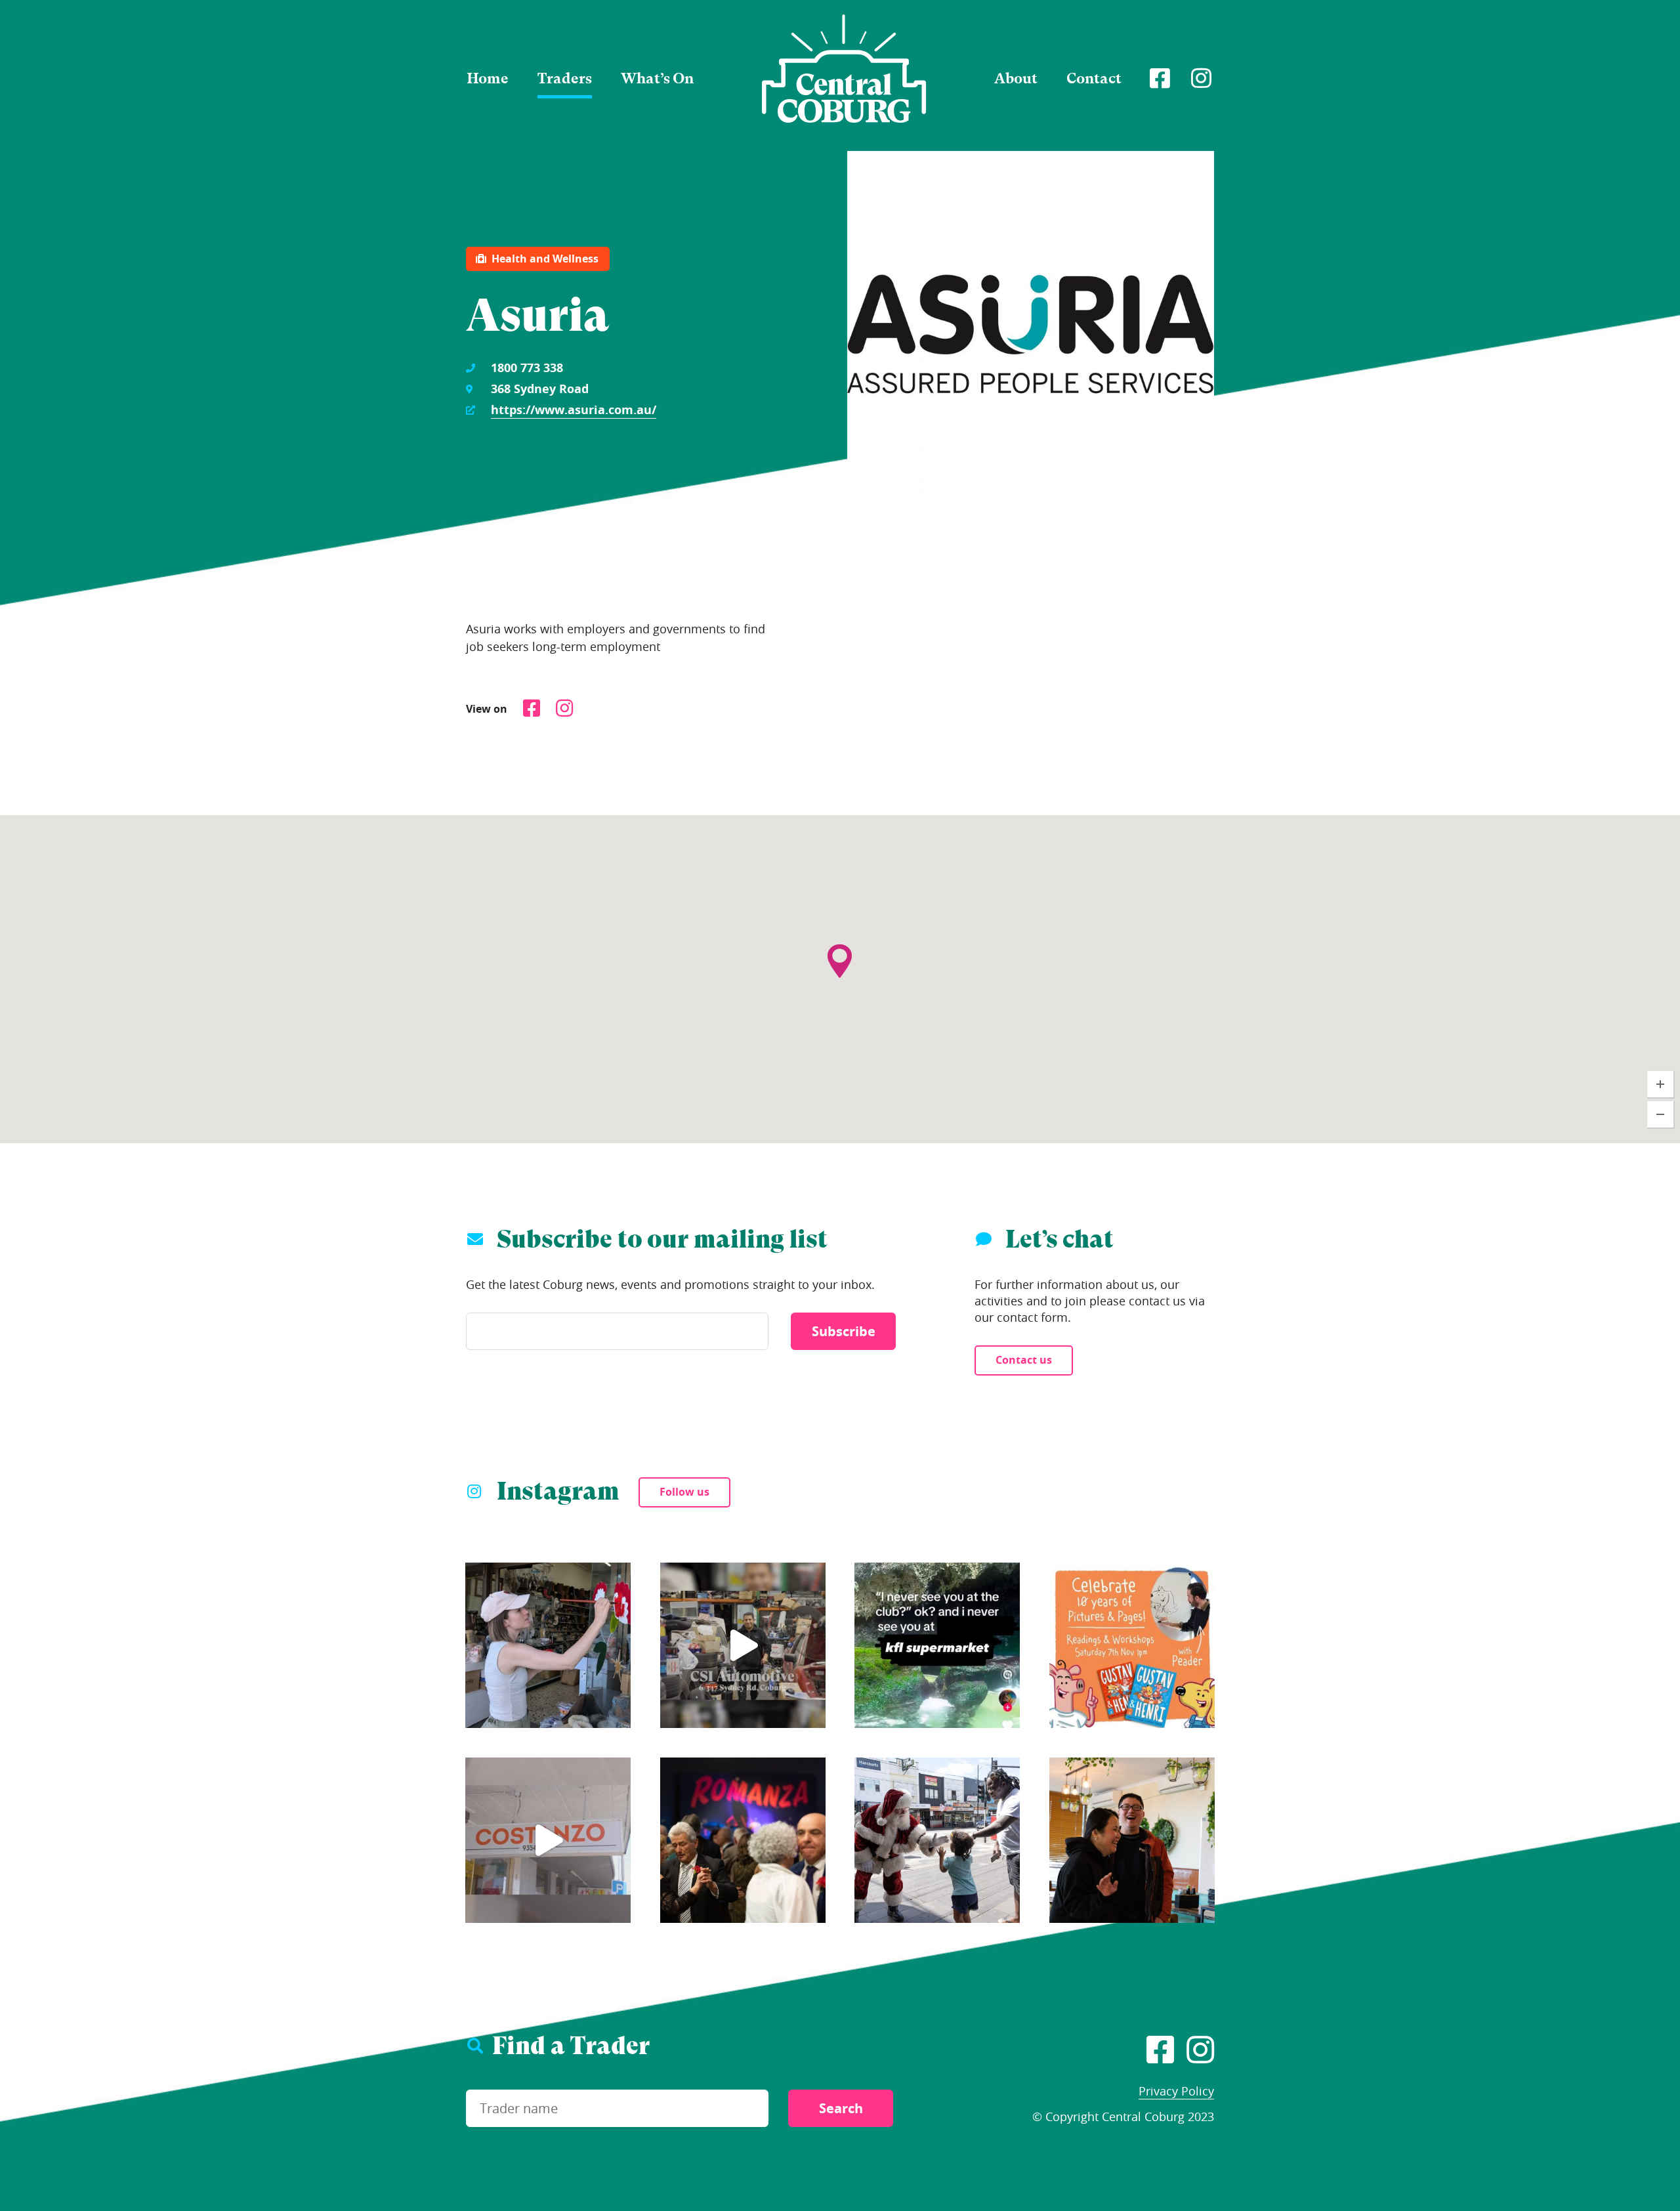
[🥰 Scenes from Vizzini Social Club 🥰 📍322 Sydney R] (743, 1840)
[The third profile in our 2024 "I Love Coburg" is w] (743, 1645)
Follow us (684, 1492)
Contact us (1024, 1360)
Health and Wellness (545, 259)
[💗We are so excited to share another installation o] (548, 1840)
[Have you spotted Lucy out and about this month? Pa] (548, 1645)
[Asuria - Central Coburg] (844, 69)
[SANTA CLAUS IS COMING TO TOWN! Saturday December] (937, 1840)
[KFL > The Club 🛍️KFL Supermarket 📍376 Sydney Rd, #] (937, 1645)
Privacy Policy (1176, 2091)
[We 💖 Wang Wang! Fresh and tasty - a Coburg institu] (1132, 1840)
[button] (840, 935)
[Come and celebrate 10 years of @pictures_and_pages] (1132, 1645)
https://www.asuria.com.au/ (574, 410)
